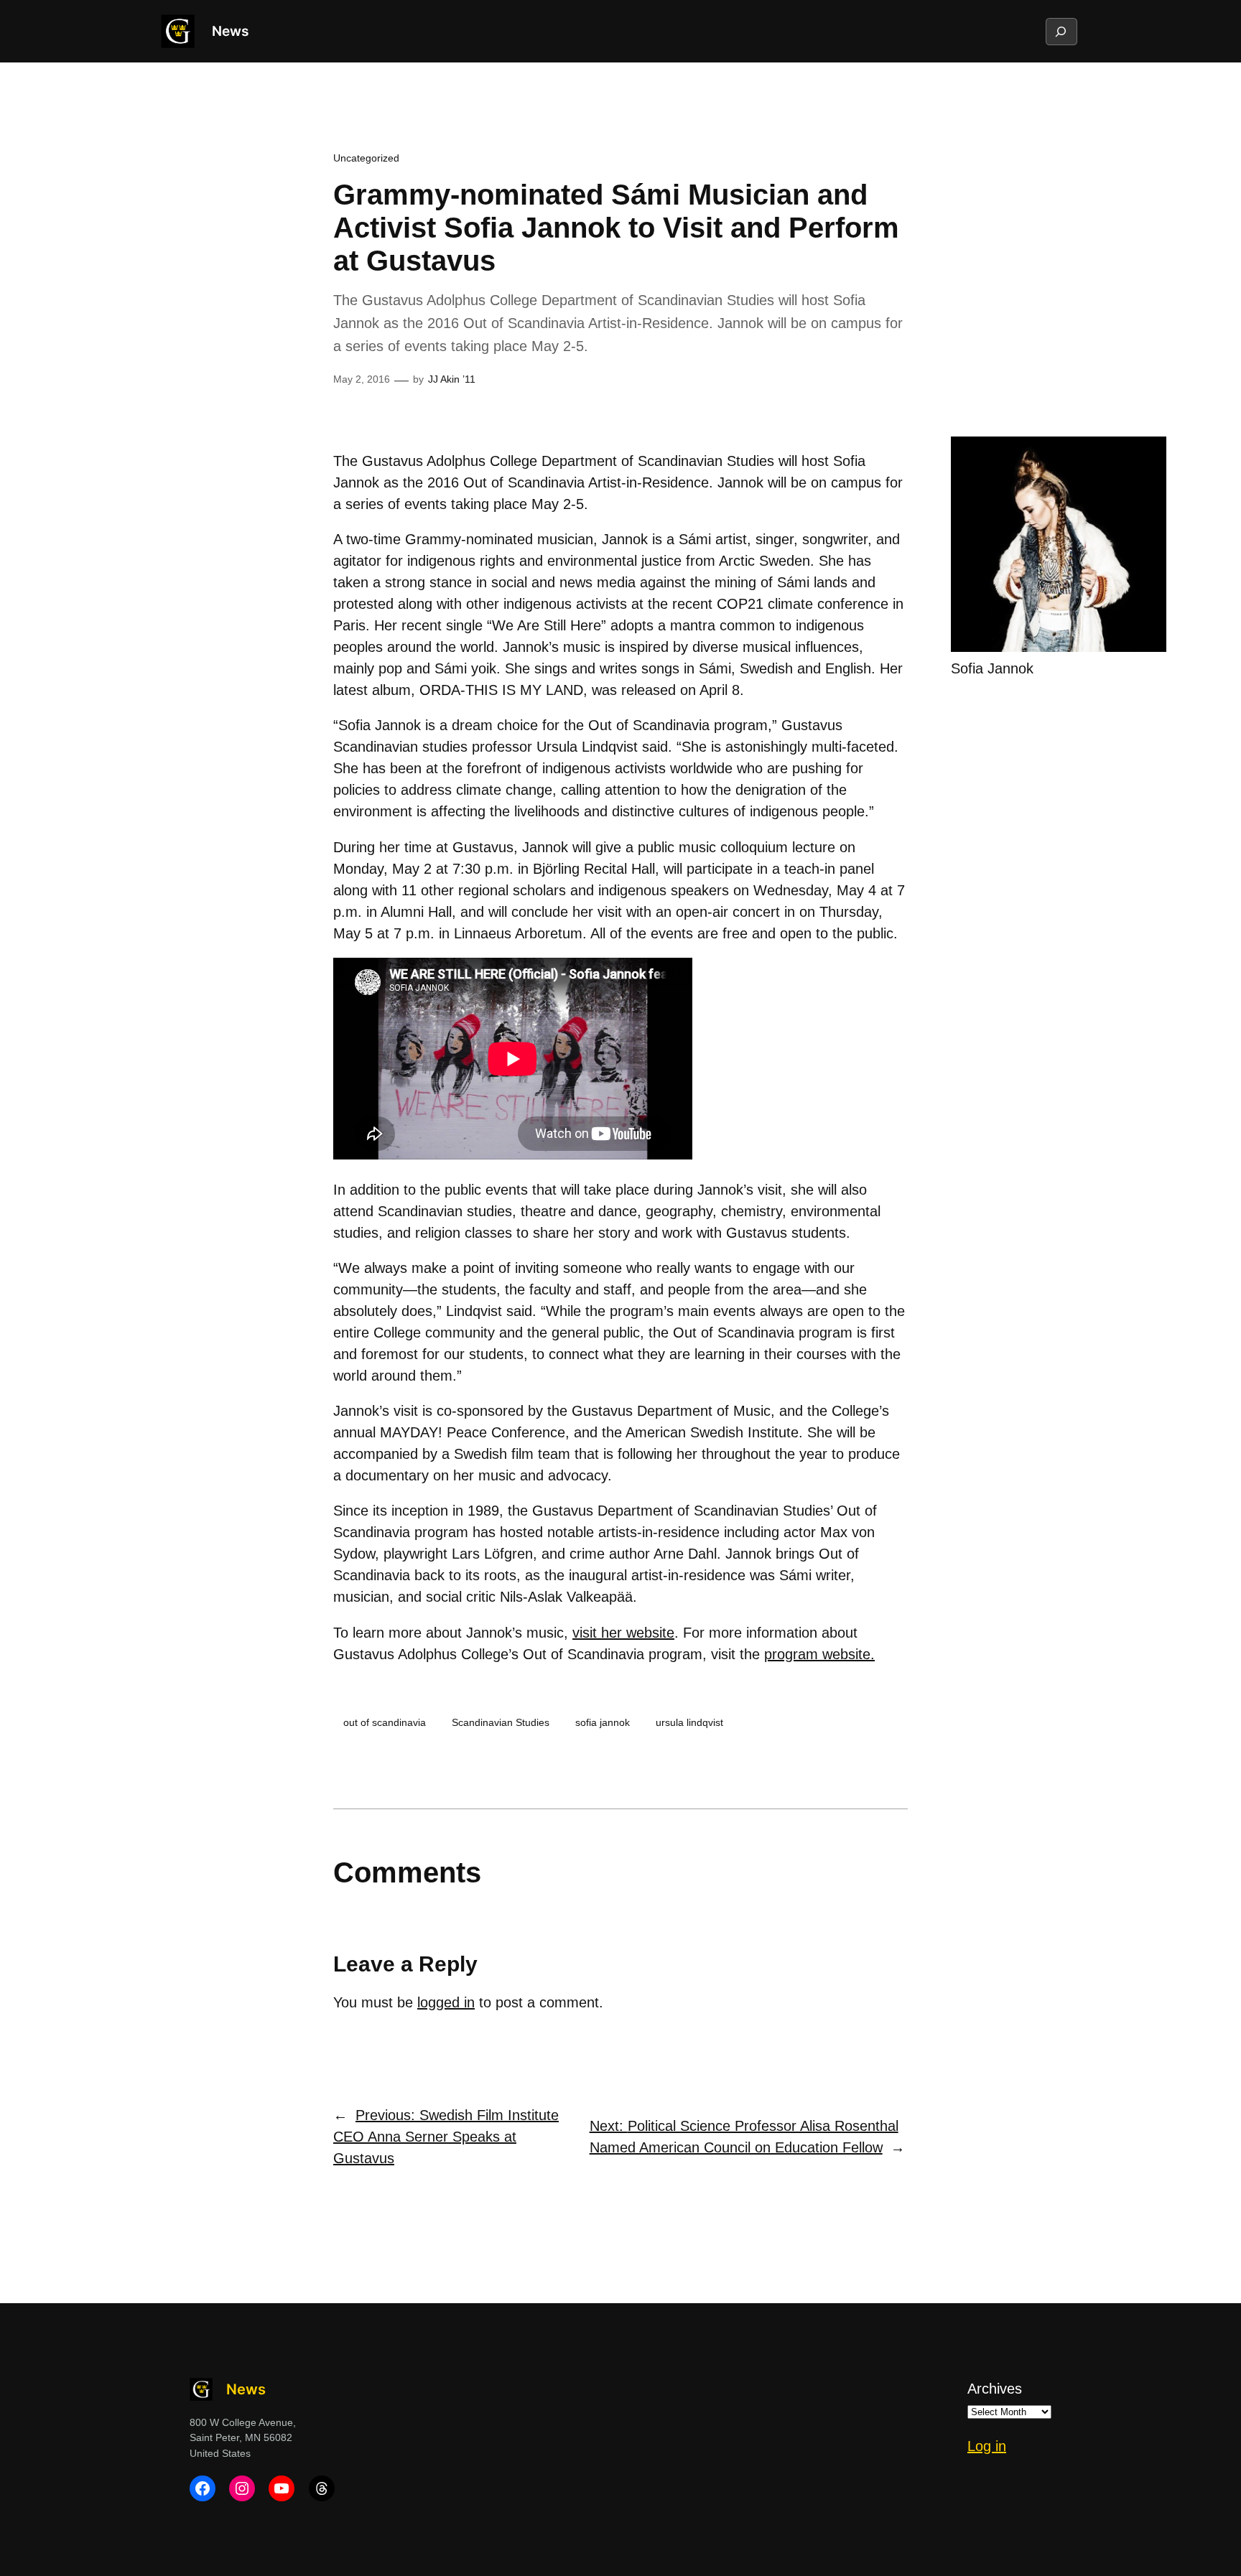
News (230, 31)
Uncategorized (366, 158)
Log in (987, 2446)
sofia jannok (603, 1722)
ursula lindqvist (689, 1722)
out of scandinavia (385, 1722)
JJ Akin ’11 (452, 379)
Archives (995, 2389)
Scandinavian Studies (501, 1722)
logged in (446, 2002)
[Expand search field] (1061, 32)
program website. (819, 1654)
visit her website (623, 1633)
